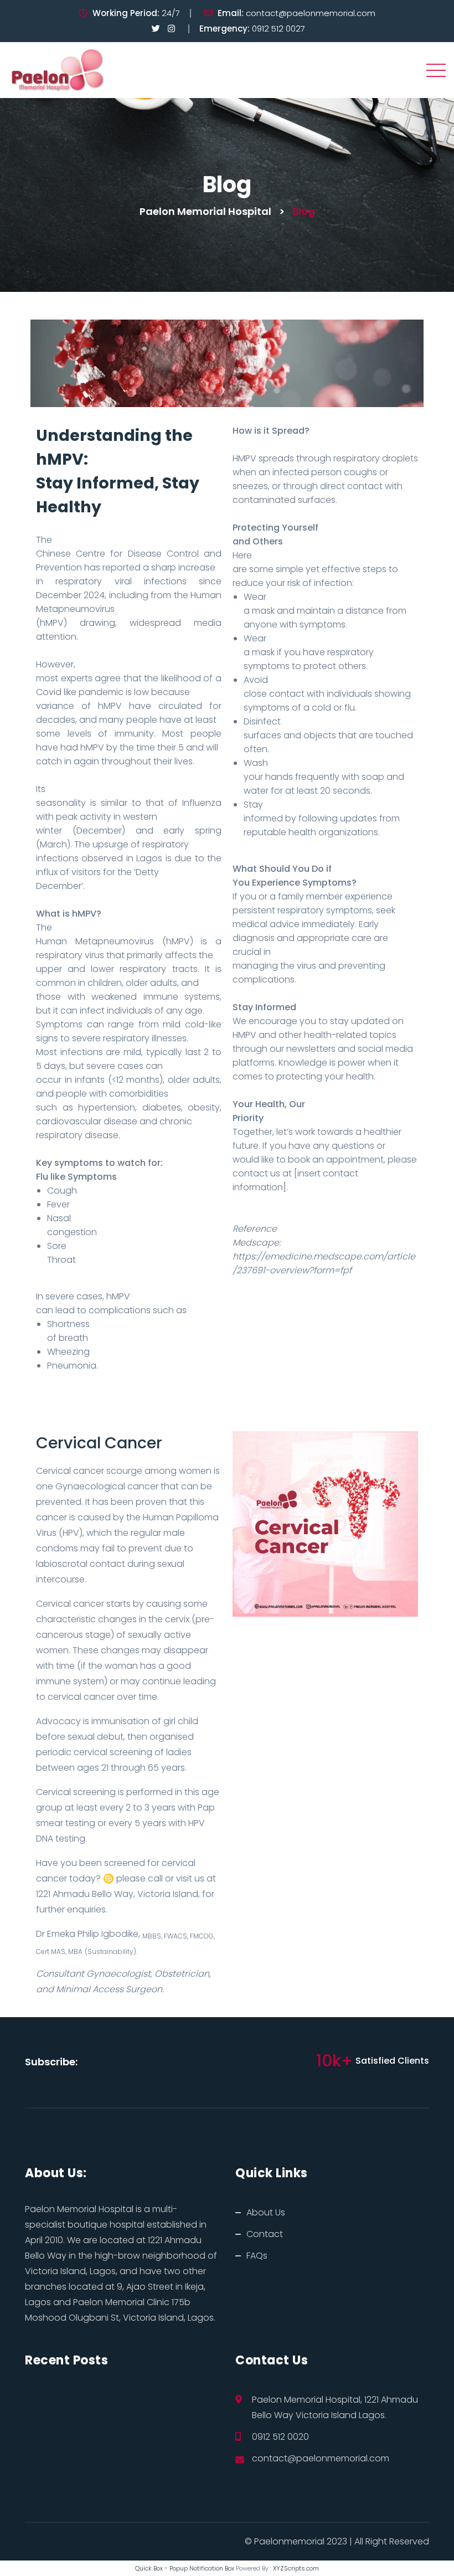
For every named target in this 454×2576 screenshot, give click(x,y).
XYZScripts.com (296, 2568)
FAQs (257, 2256)
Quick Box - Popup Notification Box (185, 2568)
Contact (265, 2234)
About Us (266, 2212)
